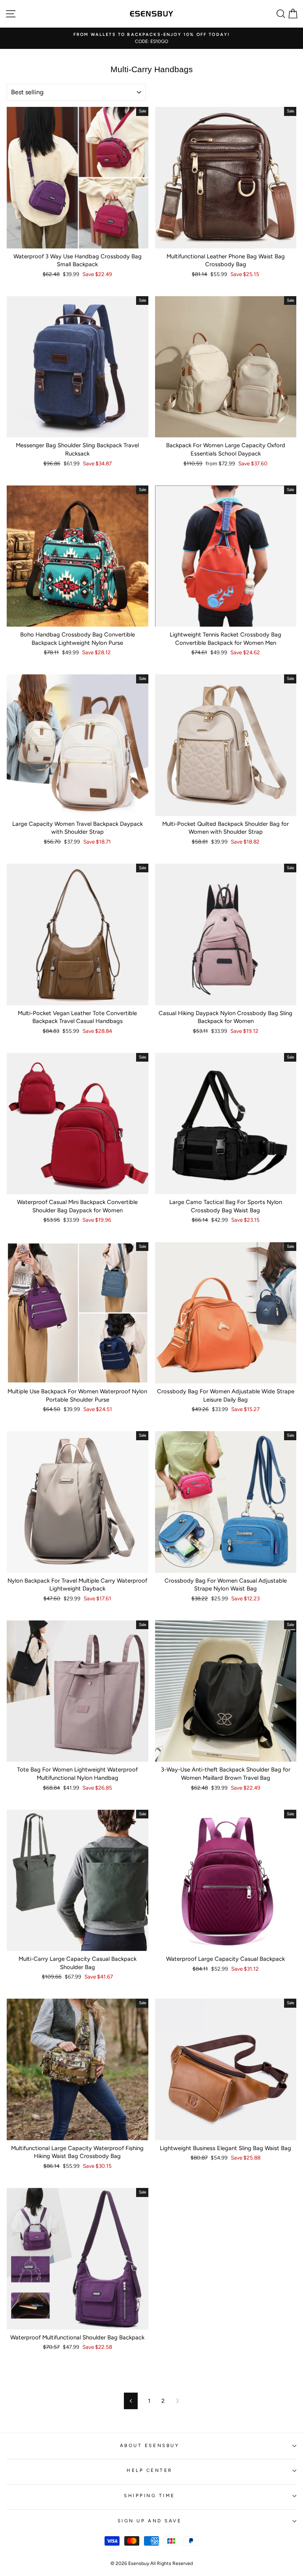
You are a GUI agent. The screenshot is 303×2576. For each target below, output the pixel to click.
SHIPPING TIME (150, 2496)
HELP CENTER (150, 2470)
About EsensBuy (150, 2445)
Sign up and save (150, 2521)
